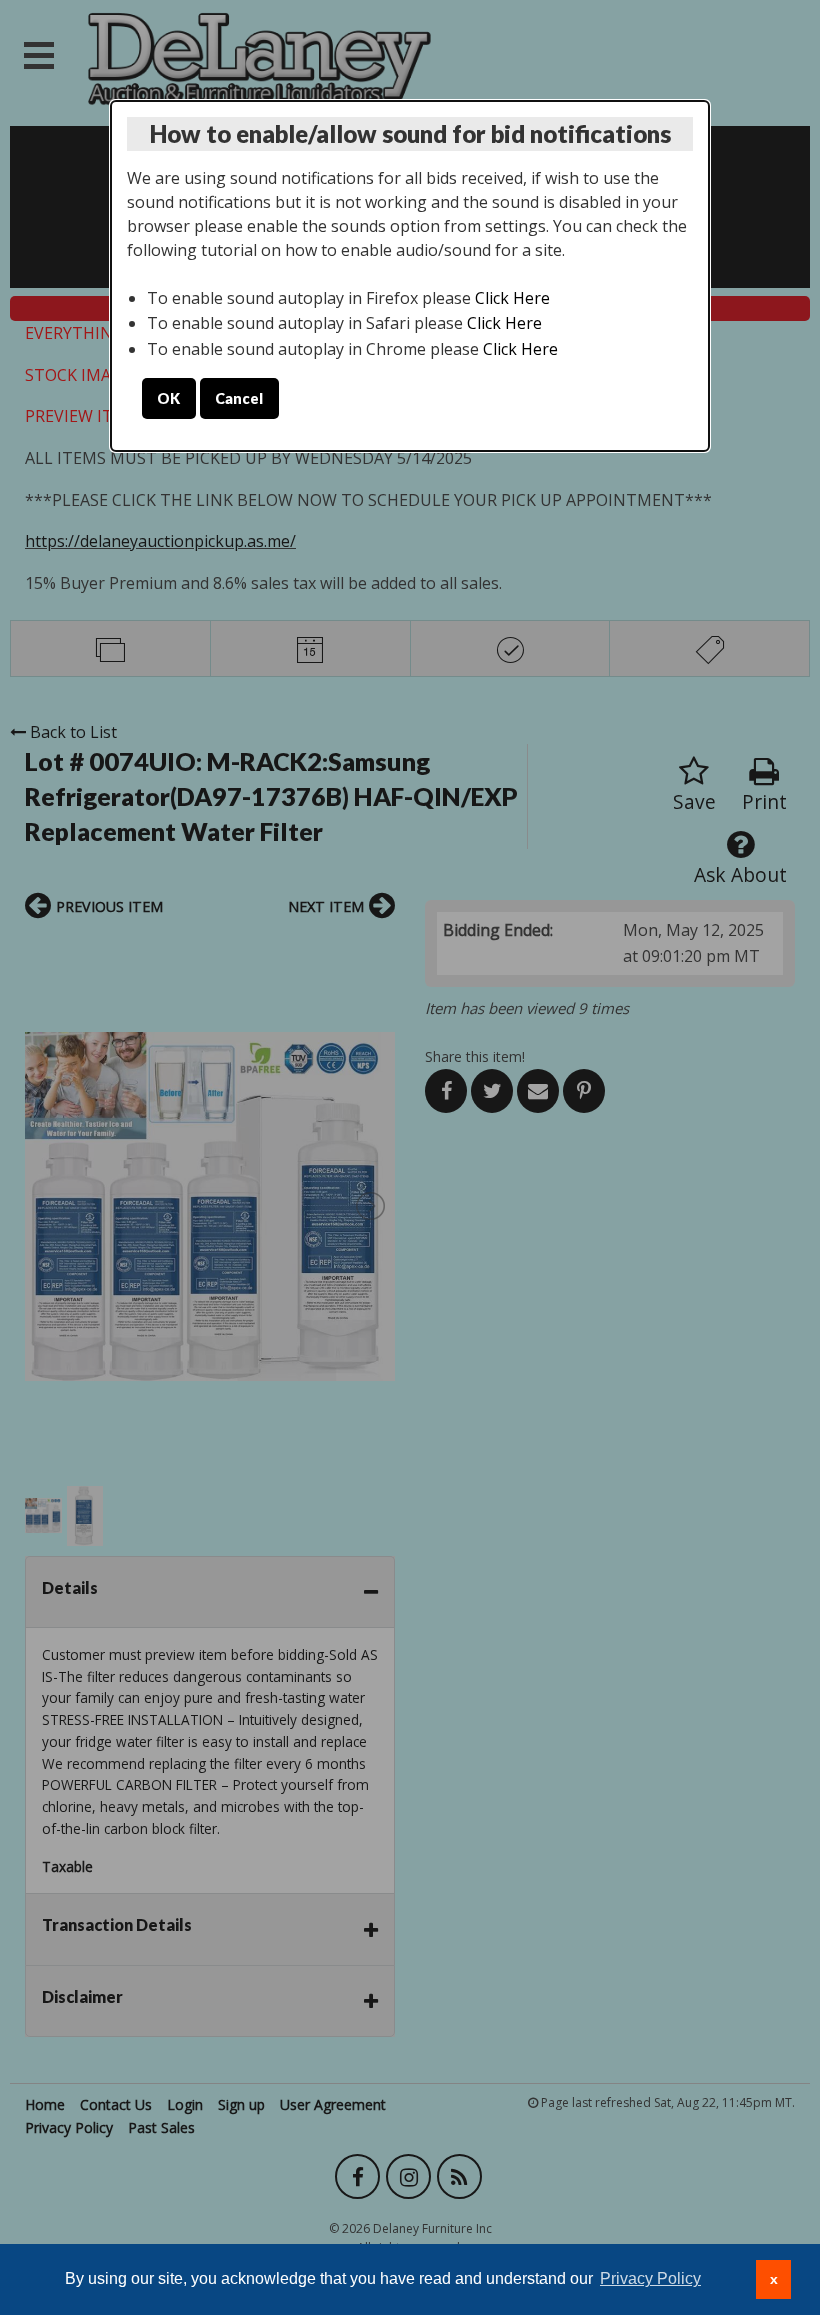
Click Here (512, 298)
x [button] (774, 2279)
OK (168, 398)
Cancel (239, 398)
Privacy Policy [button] (650, 2278)
